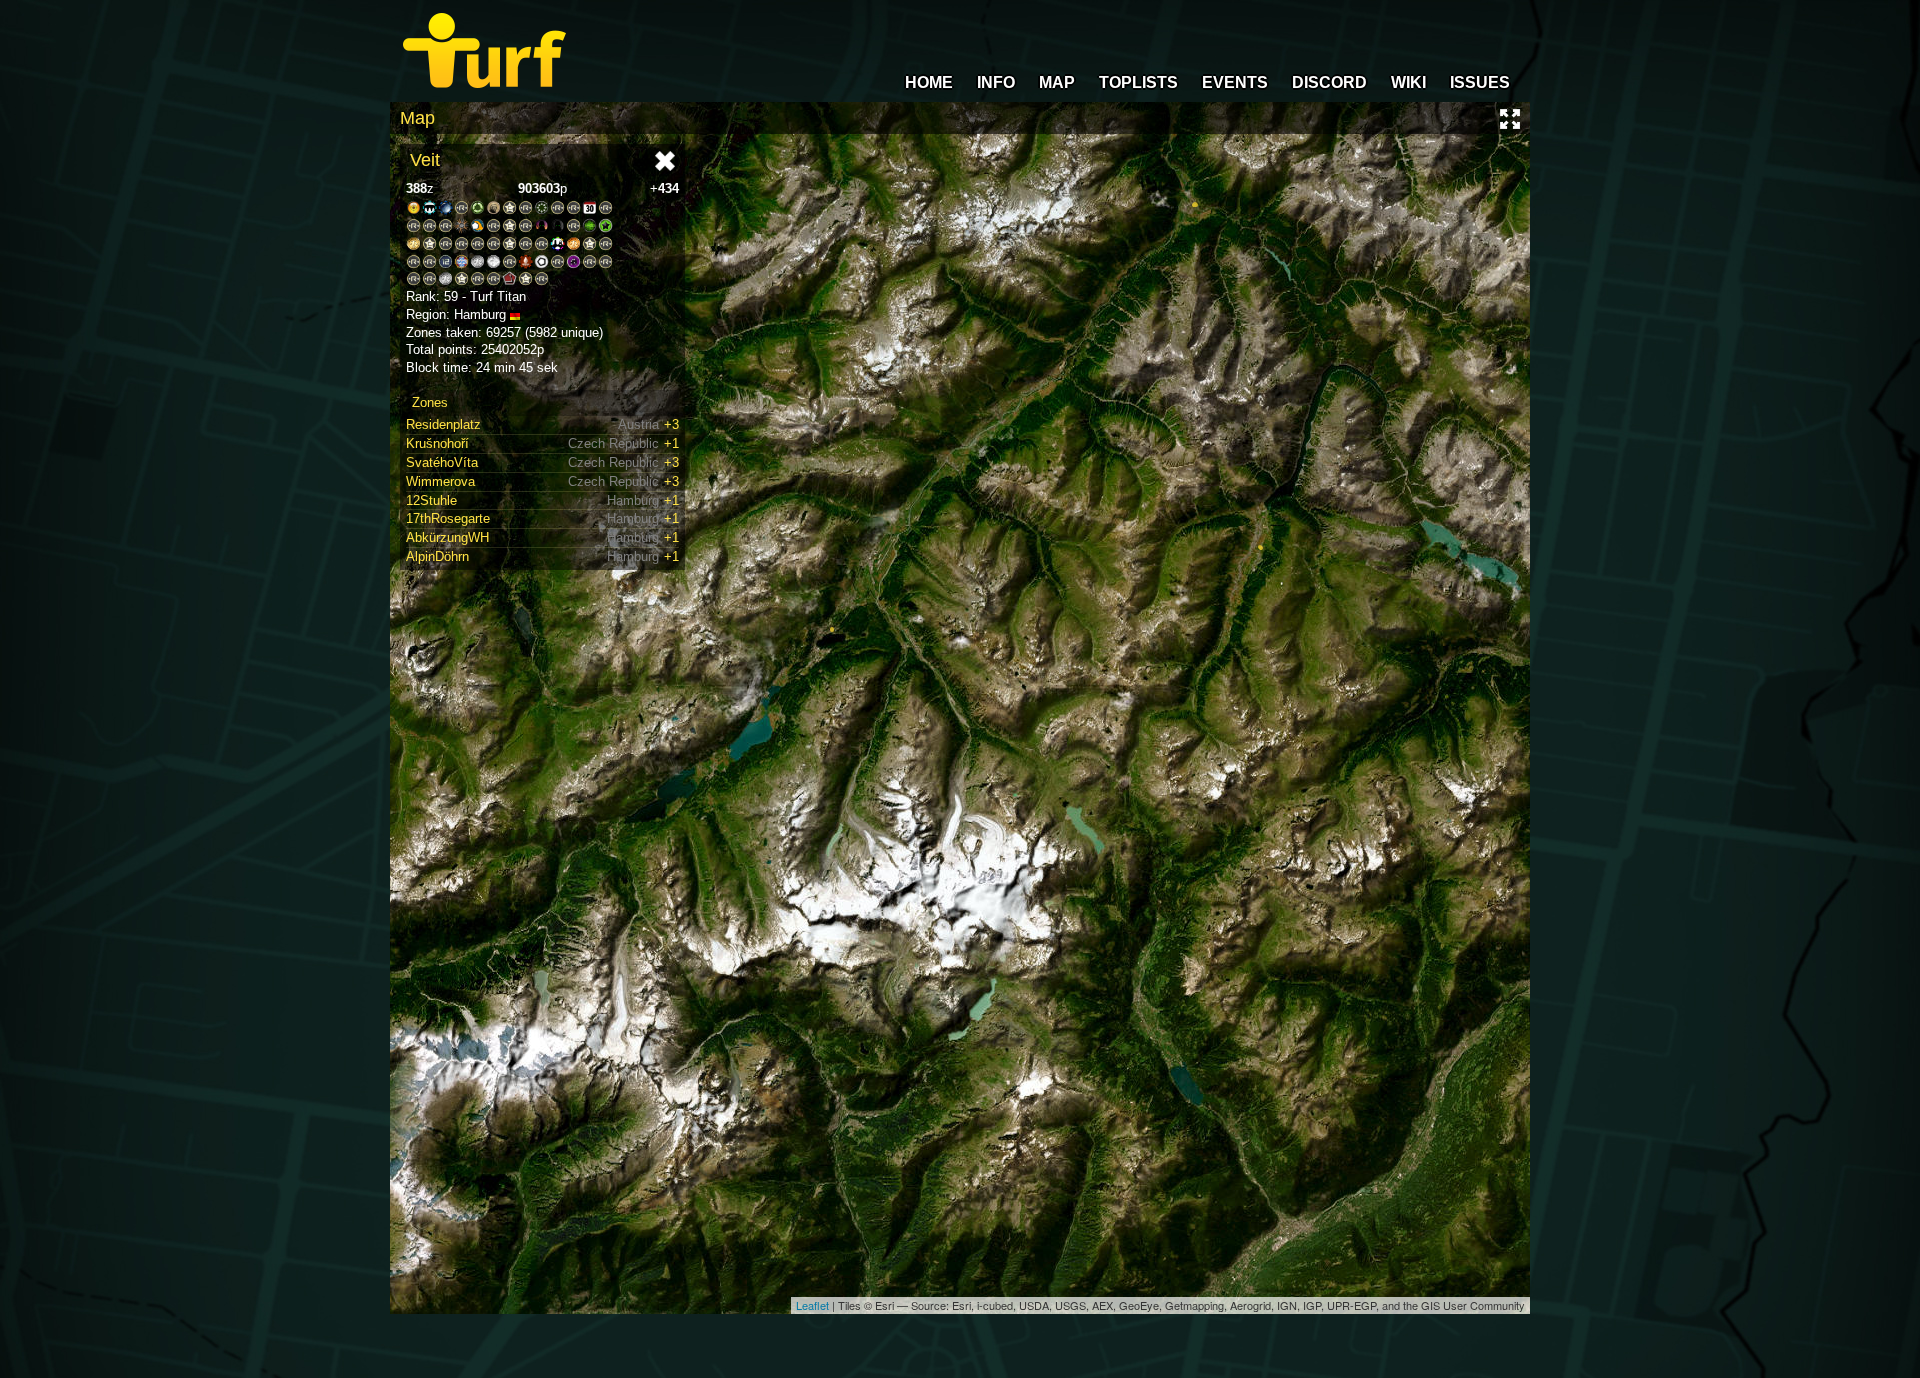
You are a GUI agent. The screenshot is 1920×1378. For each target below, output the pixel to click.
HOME (929, 82)
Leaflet (812, 1305)
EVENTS (1235, 82)
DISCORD (1329, 82)
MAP (1057, 82)
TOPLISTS (1138, 82)
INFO (996, 82)
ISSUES (1480, 82)
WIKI (1408, 82)
